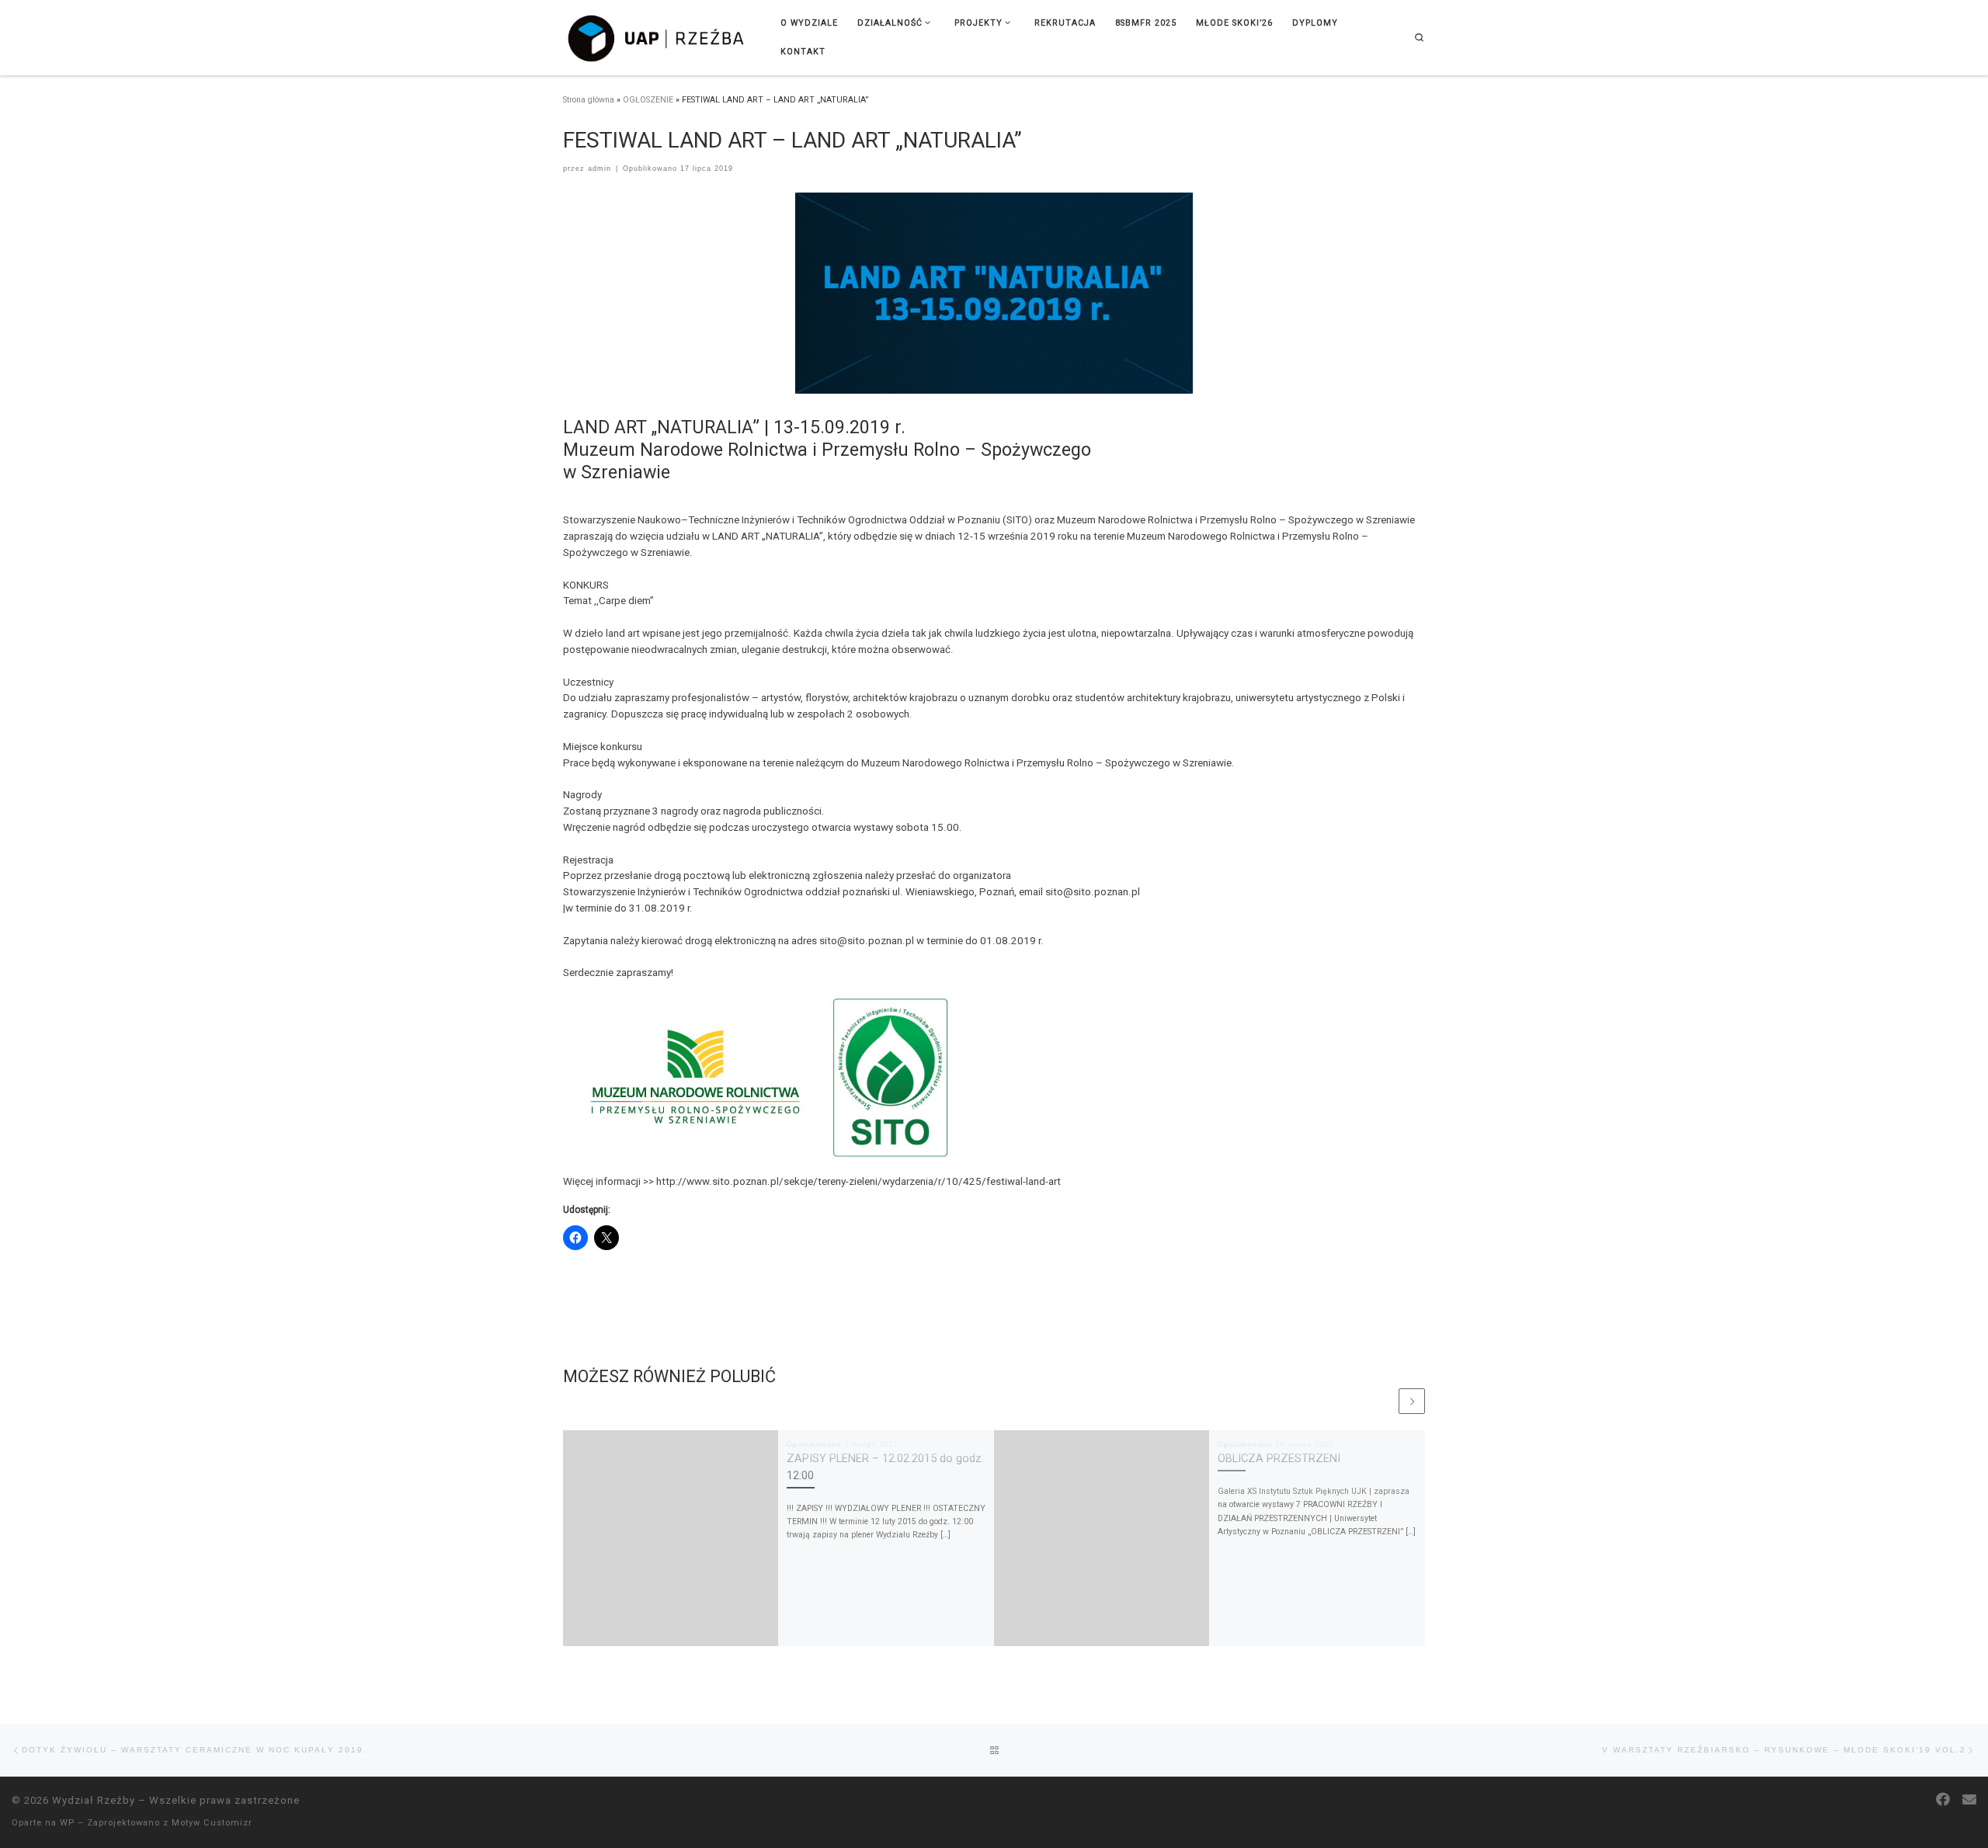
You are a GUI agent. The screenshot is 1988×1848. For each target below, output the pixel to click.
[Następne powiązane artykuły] (1412, 1402)
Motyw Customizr (212, 1823)
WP (67, 1823)
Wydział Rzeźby (94, 1800)
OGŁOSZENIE (648, 100)
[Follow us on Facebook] (1943, 1800)
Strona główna (589, 100)
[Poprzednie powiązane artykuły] (1384, 1402)
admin (600, 168)
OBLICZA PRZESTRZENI (1279, 1459)
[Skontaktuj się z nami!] (1969, 1800)
